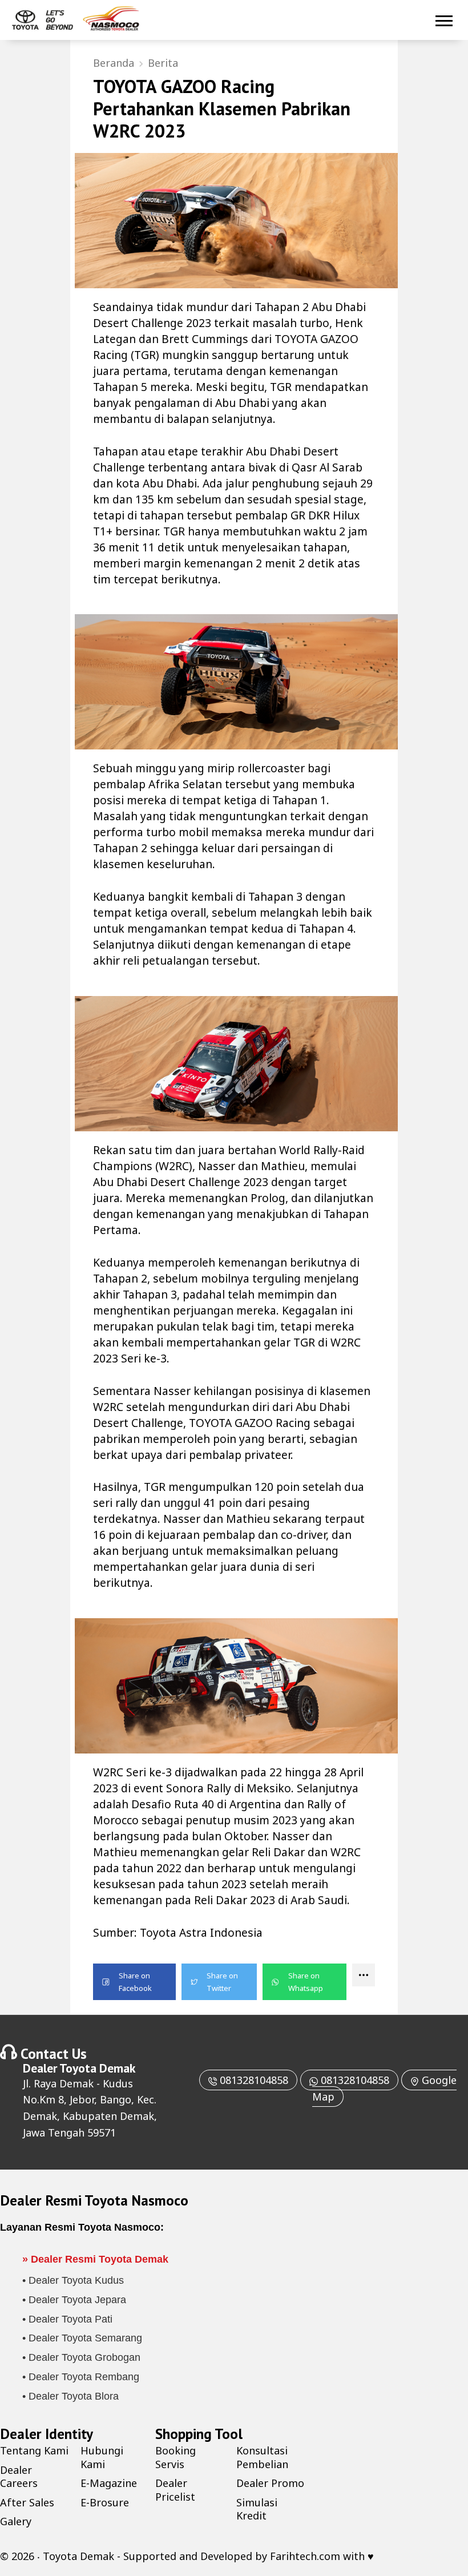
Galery (16, 2521)
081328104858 (253, 2080)
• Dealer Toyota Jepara (74, 2300)
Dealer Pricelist (175, 2490)
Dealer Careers (19, 2476)
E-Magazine (109, 2483)
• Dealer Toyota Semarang (82, 2338)
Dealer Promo (270, 2483)
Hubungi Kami (102, 2457)
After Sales (27, 2502)
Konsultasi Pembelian (262, 2457)
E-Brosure (105, 2502)
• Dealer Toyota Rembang (81, 2377)
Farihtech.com (305, 2556)
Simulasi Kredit (257, 2509)
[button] (134, 1982)
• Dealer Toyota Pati (67, 2319)
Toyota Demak (97, 2068)
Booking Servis (175, 2457)
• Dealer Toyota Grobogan (81, 2357)
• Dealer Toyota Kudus (73, 2280)
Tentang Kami (34, 2450)
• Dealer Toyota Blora (70, 2396)
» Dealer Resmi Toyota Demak (95, 2259)
